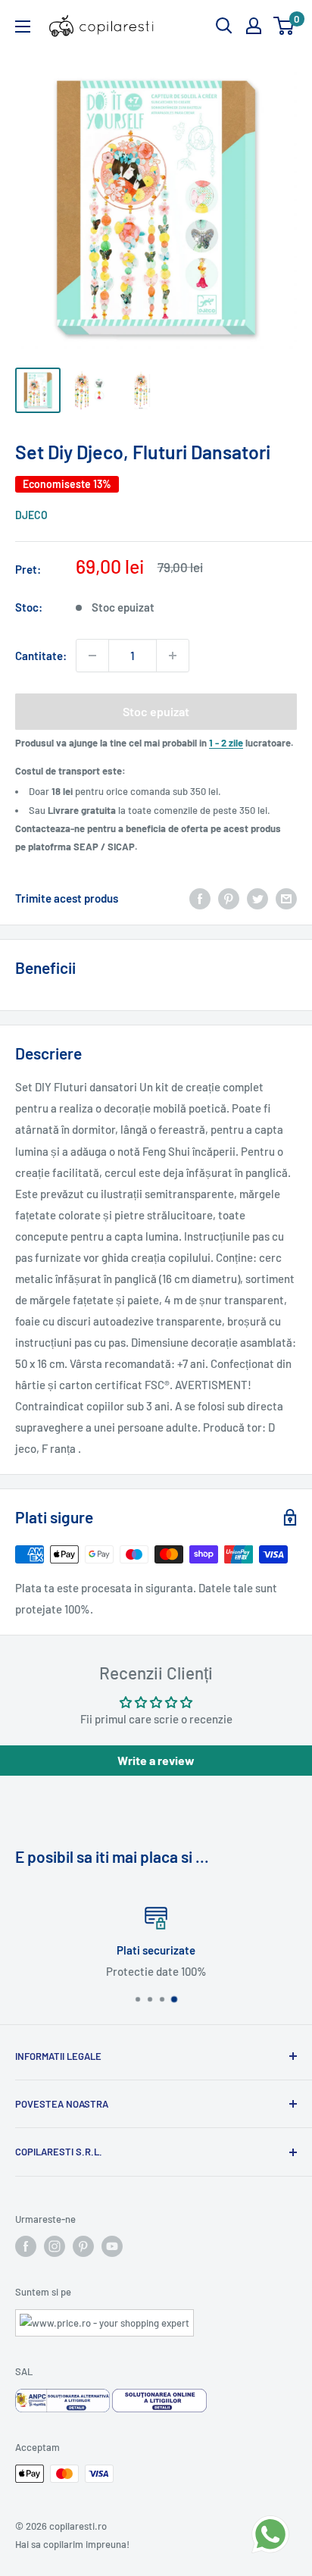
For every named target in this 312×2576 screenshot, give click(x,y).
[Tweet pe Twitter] (257, 898)
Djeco (31, 515)
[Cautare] (224, 26)
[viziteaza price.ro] (105, 2318)
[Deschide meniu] (23, 27)
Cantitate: (41, 656)
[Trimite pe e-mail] (286, 898)
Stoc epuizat (156, 711)
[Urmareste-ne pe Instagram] (55, 2246)
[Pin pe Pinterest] (229, 898)
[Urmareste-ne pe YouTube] (112, 2246)
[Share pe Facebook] (200, 898)
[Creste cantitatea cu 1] (173, 656)
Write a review (156, 1760)
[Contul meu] (254, 26)
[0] (284, 26)
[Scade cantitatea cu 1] (92, 656)
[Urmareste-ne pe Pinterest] (83, 2246)
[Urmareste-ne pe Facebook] (26, 2246)
